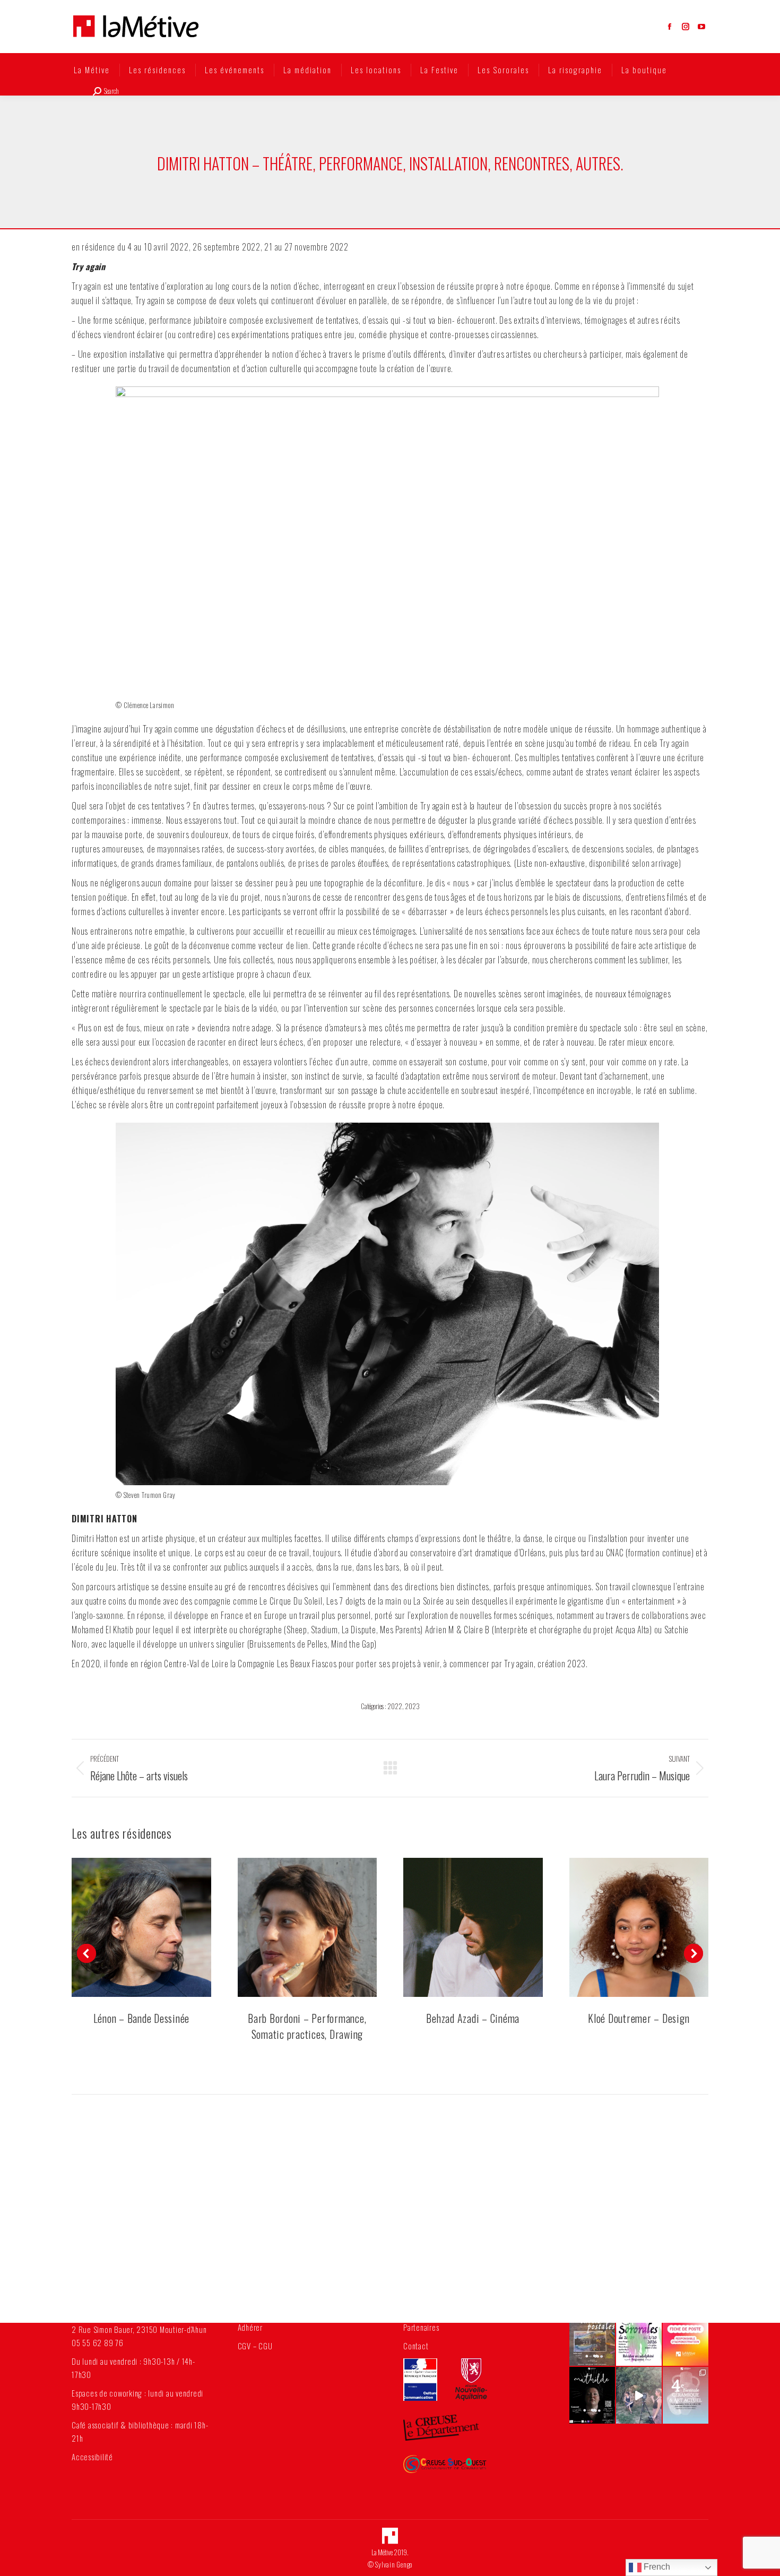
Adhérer (250, 2327)
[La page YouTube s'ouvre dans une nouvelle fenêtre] (701, 27)
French (656, 2567)
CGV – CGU (255, 2346)
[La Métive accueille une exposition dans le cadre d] (686, 2396)
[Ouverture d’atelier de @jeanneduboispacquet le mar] (639, 2396)
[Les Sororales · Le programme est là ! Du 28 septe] (639, 2337)
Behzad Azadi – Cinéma (473, 2018)
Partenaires (421, 2327)
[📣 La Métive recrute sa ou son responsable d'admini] (686, 2337)
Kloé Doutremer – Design (639, 2018)
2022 (395, 1706)
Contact (416, 2346)
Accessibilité (92, 2457)
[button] (86, 1953)
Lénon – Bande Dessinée (142, 2018)
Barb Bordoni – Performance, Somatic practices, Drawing (307, 2026)
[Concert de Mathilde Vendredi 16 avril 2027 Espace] (592, 2396)
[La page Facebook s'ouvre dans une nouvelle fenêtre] (670, 27)
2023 (412, 1706)
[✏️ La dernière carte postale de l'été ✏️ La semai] (592, 2337)
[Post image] (141, 1928)
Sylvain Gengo (394, 2564)
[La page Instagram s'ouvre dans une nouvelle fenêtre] (686, 27)
